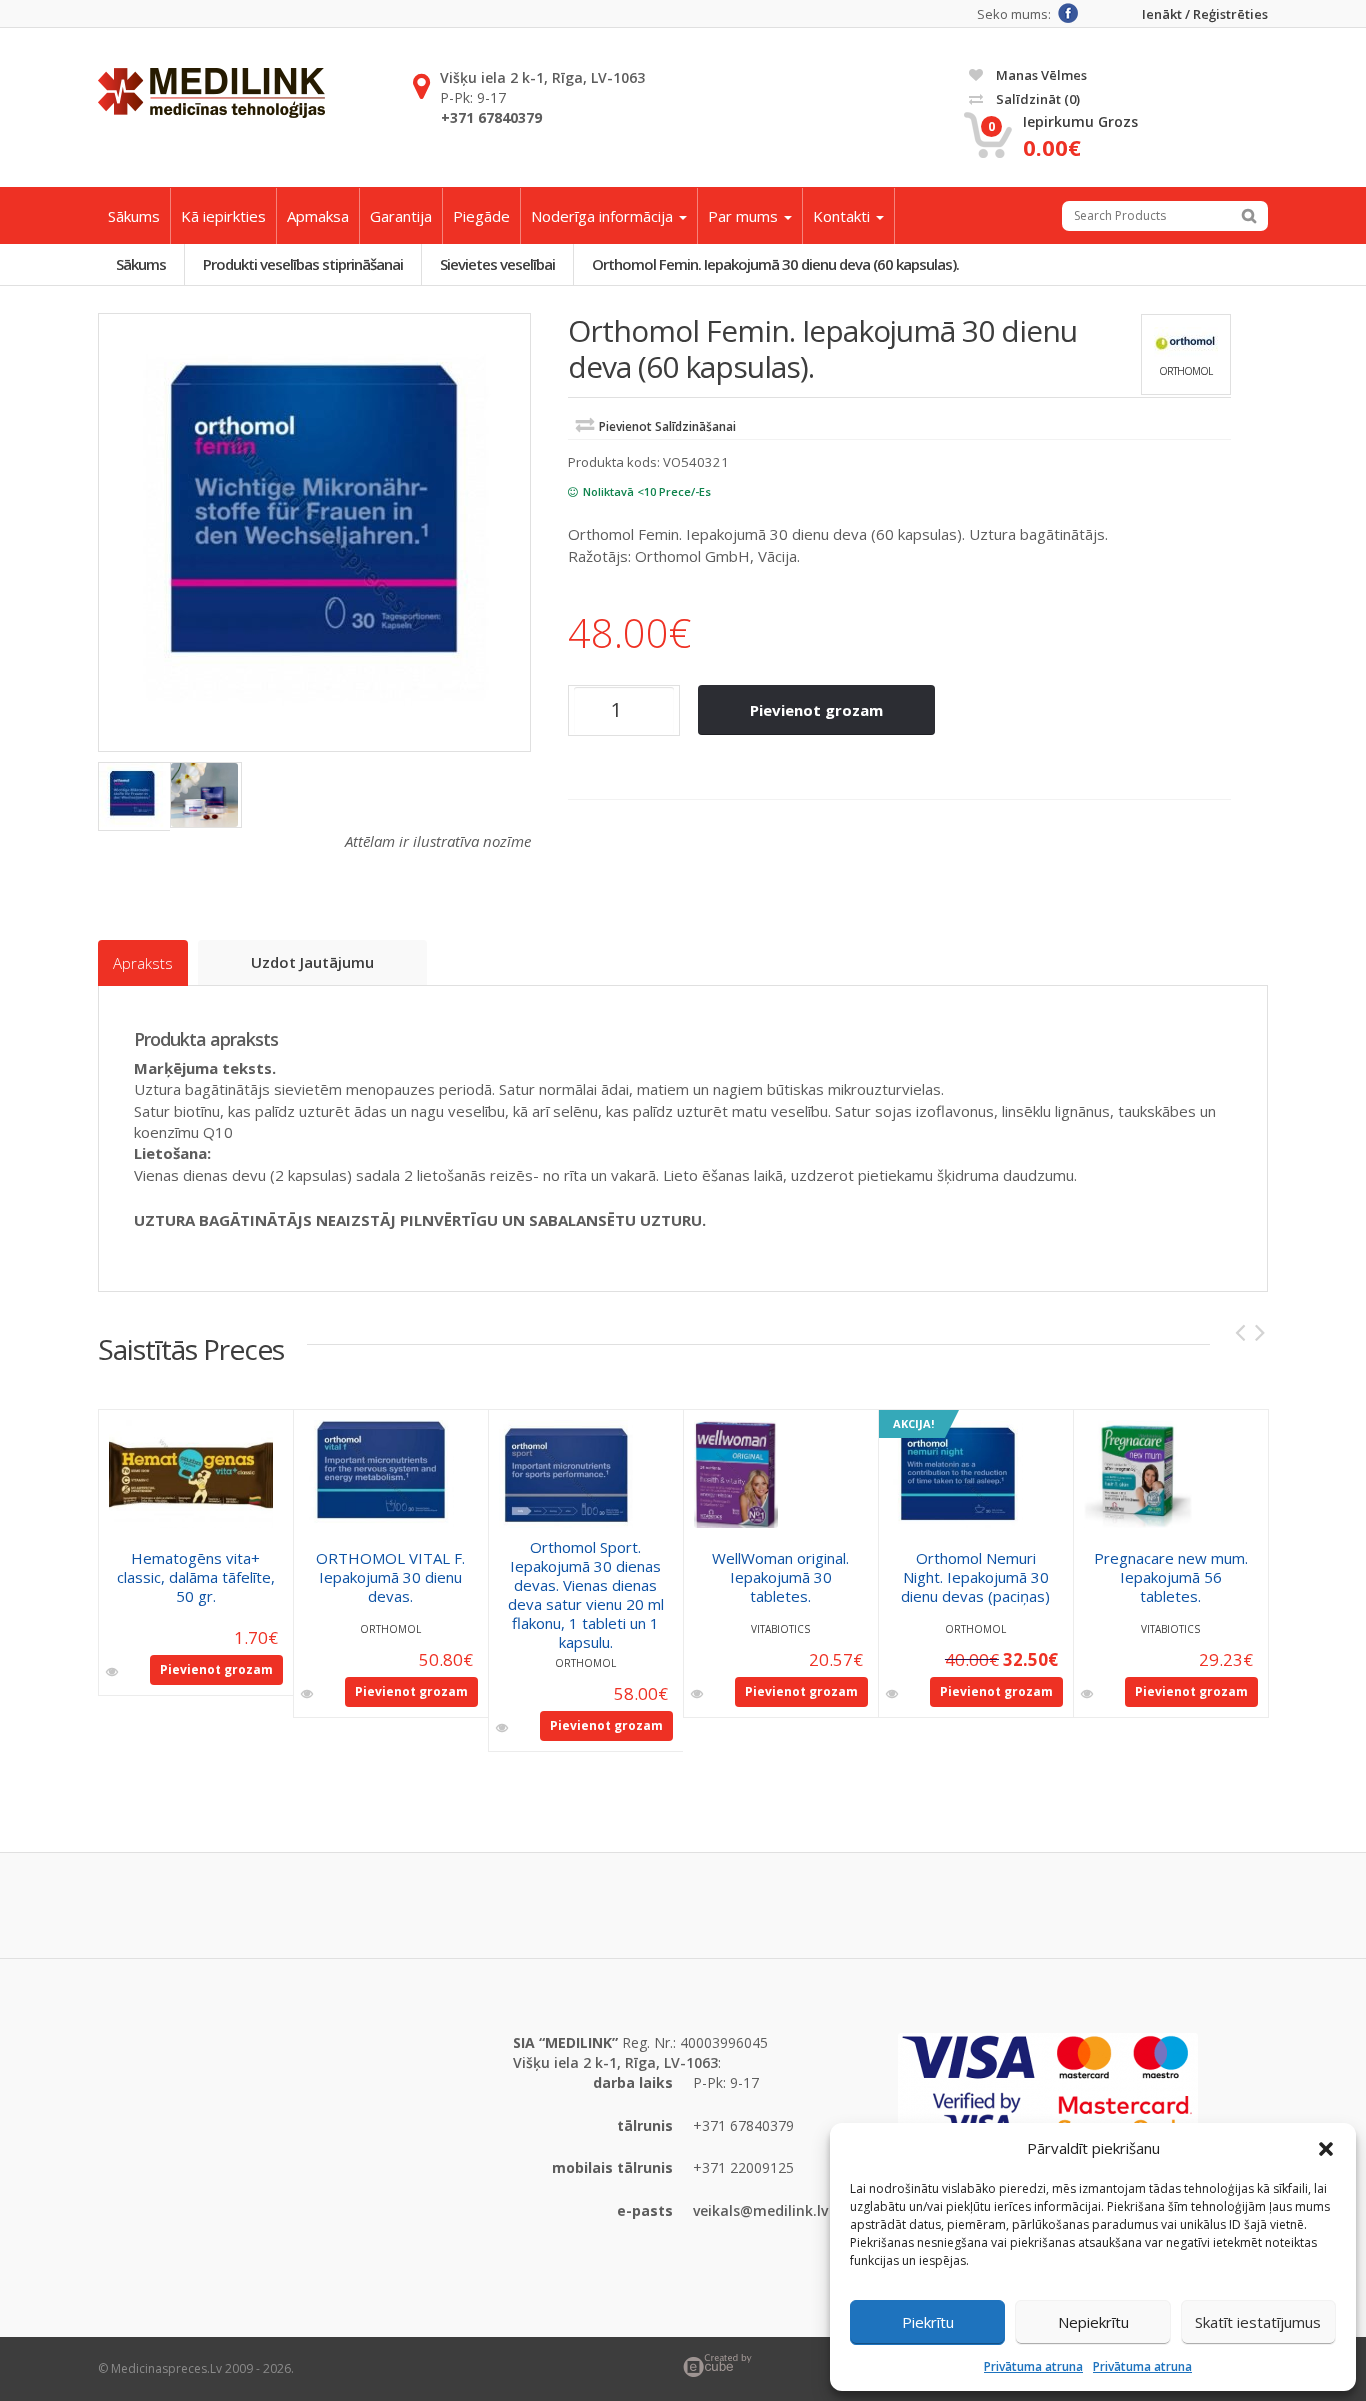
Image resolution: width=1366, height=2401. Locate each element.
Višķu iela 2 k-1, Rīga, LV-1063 (542, 77)
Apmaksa (318, 216)
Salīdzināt (1036, 99)
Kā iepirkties (223, 216)
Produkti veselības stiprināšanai (303, 264)
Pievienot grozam (816, 710)
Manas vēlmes (1040, 75)
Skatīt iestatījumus (1258, 2322)
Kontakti (843, 216)
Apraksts (143, 963)
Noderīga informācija (604, 216)
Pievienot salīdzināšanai (667, 426)
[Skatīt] (113, 1672)
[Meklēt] (1249, 216)
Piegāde (481, 216)
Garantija (401, 216)
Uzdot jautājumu (312, 962)
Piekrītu (928, 2322)
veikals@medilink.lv (760, 2210)
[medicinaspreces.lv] (211, 93)
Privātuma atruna (1033, 2366)
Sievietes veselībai (497, 264)
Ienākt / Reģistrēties (1205, 14)
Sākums (134, 216)
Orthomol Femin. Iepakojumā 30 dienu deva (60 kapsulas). (775, 264)
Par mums (745, 216)
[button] (1326, 2149)
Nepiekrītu (1093, 2322)
